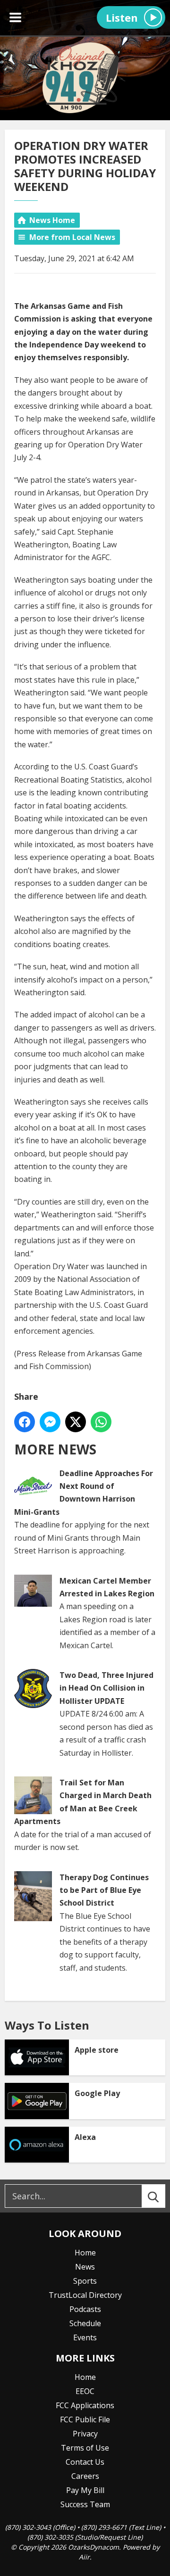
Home (85, 2253)
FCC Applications (85, 2405)
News (85, 2267)
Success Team (85, 2504)
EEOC (85, 2391)
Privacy (85, 2434)
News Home (52, 220)
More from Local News (72, 237)
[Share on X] (76, 1422)
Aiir (84, 2557)
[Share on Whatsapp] (101, 1422)
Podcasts (85, 2309)
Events (85, 2337)
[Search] (162, 2196)
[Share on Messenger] (50, 1422)
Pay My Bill (85, 2490)
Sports (85, 2281)
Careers (85, 2476)
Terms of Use (85, 2448)
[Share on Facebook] (25, 1422)
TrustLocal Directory (85, 2295)
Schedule (85, 2323)
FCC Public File (85, 2419)
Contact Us (85, 2462)
